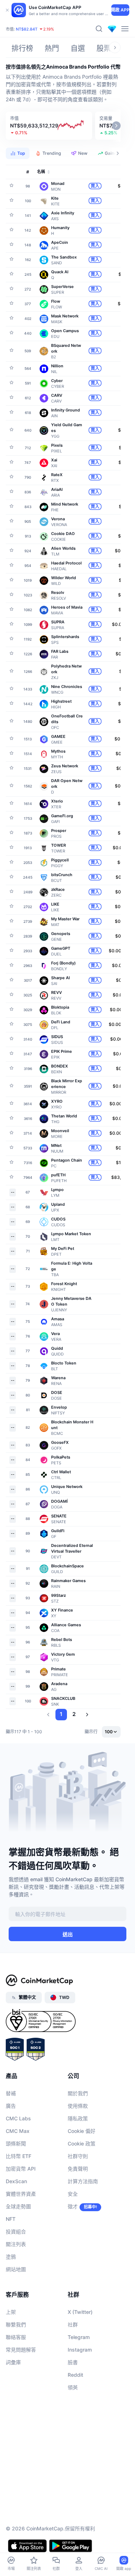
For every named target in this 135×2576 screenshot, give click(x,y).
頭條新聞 (16, 2143)
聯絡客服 (16, 2337)
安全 (73, 2194)
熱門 (52, 48)
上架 (11, 2312)
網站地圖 (16, 2269)
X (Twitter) (80, 2312)
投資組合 (16, 2231)
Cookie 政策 (82, 2143)
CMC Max (18, 2131)
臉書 (73, 2362)
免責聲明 (78, 2169)
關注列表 (16, 2244)
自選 (78, 48)
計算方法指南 (83, 2181)
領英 (73, 2387)
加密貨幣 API (21, 2169)
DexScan (16, 2181)
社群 (73, 2324)
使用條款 (78, 2106)
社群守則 (78, 2156)
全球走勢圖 (18, 2206)
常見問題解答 (21, 2350)
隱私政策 (78, 2118)
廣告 (11, 2106)
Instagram (80, 2350)
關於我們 (78, 2093)
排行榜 (22, 48)
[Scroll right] (115, 47)
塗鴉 (11, 2257)
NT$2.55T (42, 28)
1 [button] (61, 1714)
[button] (49, 126)
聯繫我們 (16, 2324)
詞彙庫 (13, 2362)
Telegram (79, 2337)
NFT (11, 2219)
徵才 (73, 2206)
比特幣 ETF (19, 2156)
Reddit (75, 2375)
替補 (11, 2093)
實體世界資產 (21, 2194)
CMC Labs (18, 2118)
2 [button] (74, 1714)
